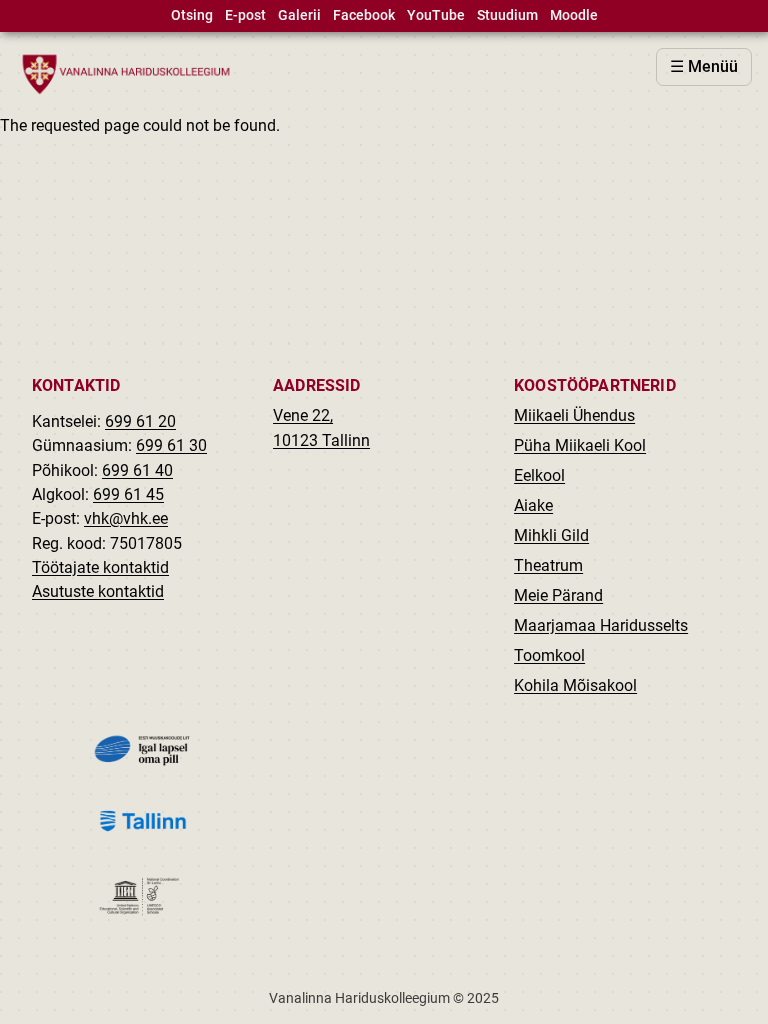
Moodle (574, 15)
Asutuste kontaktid (98, 591)
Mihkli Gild (551, 535)
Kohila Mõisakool (575, 685)
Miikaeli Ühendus (574, 415)
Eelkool (539, 475)
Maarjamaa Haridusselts (601, 625)
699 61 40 (137, 470)
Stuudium (507, 15)
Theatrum (548, 565)
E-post (245, 15)
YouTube (436, 15)
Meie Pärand (558, 595)
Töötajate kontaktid (100, 567)
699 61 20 (140, 421)
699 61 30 (171, 445)
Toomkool (549, 655)
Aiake (533, 505)
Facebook (364, 15)
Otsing (192, 15)
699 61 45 (128, 494)
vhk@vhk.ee (126, 518)
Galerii (299, 15)
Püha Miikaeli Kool (580, 445)
